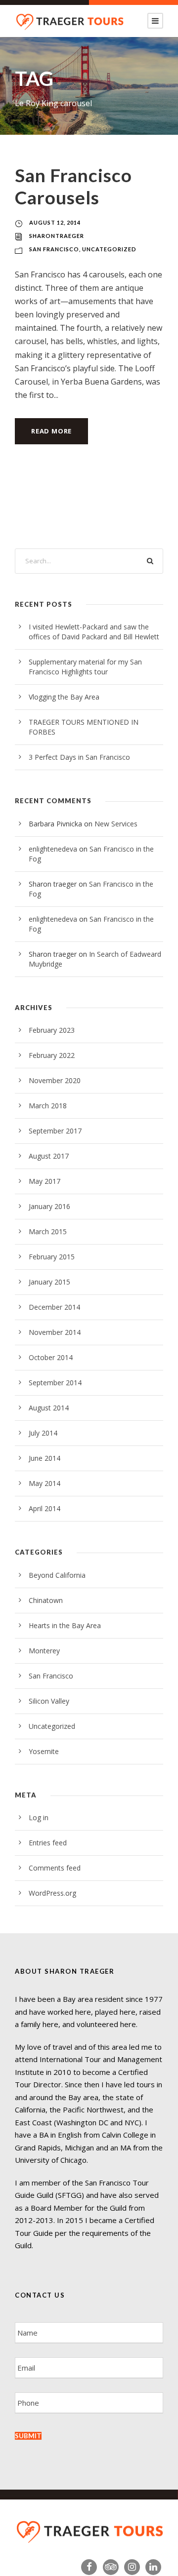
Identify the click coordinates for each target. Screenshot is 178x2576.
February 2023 (52, 1030)
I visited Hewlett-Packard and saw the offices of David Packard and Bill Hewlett (94, 632)
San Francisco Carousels (73, 186)
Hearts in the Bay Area (65, 1625)
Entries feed (48, 1843)
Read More (51, 431)
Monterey (44, 1651)
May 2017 (44, 1181)
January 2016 (49, 1206)
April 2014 (44, 1508)
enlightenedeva (53, 849)
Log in (39, 1817)
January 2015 (49, 1282)
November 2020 (55, 1080)
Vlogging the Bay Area (64, 697)
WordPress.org (52, 1893)
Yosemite (44, 1751)
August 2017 (49, 1156)
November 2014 (55, 1332)
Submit (28, 2436)
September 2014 (55, 1383)
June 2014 (44, 1458)
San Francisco (54, 249)
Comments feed (55, 1868)
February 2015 (52, 1257)
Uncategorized (109, 249)
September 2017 (55, 1131)
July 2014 (43, 1433)
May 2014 (44, 1483)
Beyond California (57, 1575)
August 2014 (49, 1408)
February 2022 (52, 1055)
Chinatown (46, 1600)
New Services (116, 824)
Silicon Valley (49, 1701)
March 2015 (48, 1231)
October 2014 (51, 1357)
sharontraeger (57, 236)
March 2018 (48, 1106)
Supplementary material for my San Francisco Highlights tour (85, 667)
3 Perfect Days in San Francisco (79, 757)
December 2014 (54, 1307)
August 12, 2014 (55, 222)
